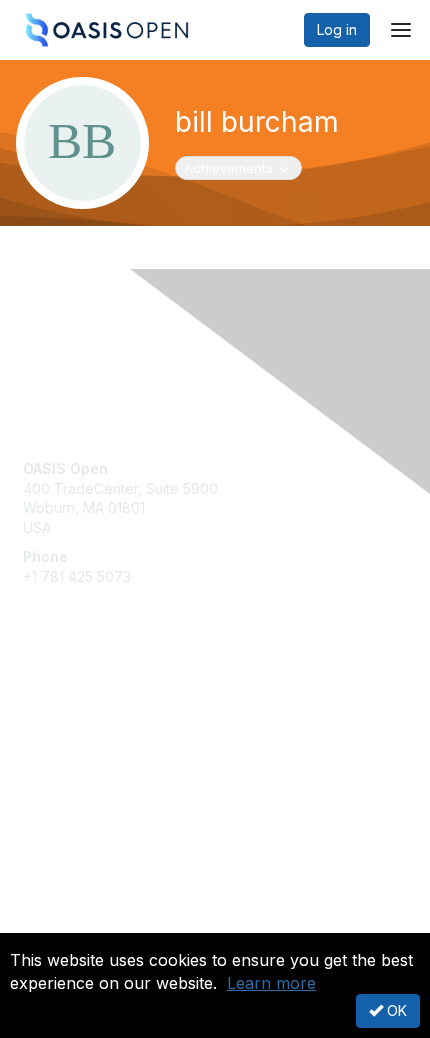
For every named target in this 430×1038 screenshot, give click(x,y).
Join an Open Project (93, 725)
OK (395, 1010)
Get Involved (65, 696)
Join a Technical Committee (114, 755)
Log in (337, 29)
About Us (53, 924)
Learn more (271, 983)
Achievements (239, 167)
